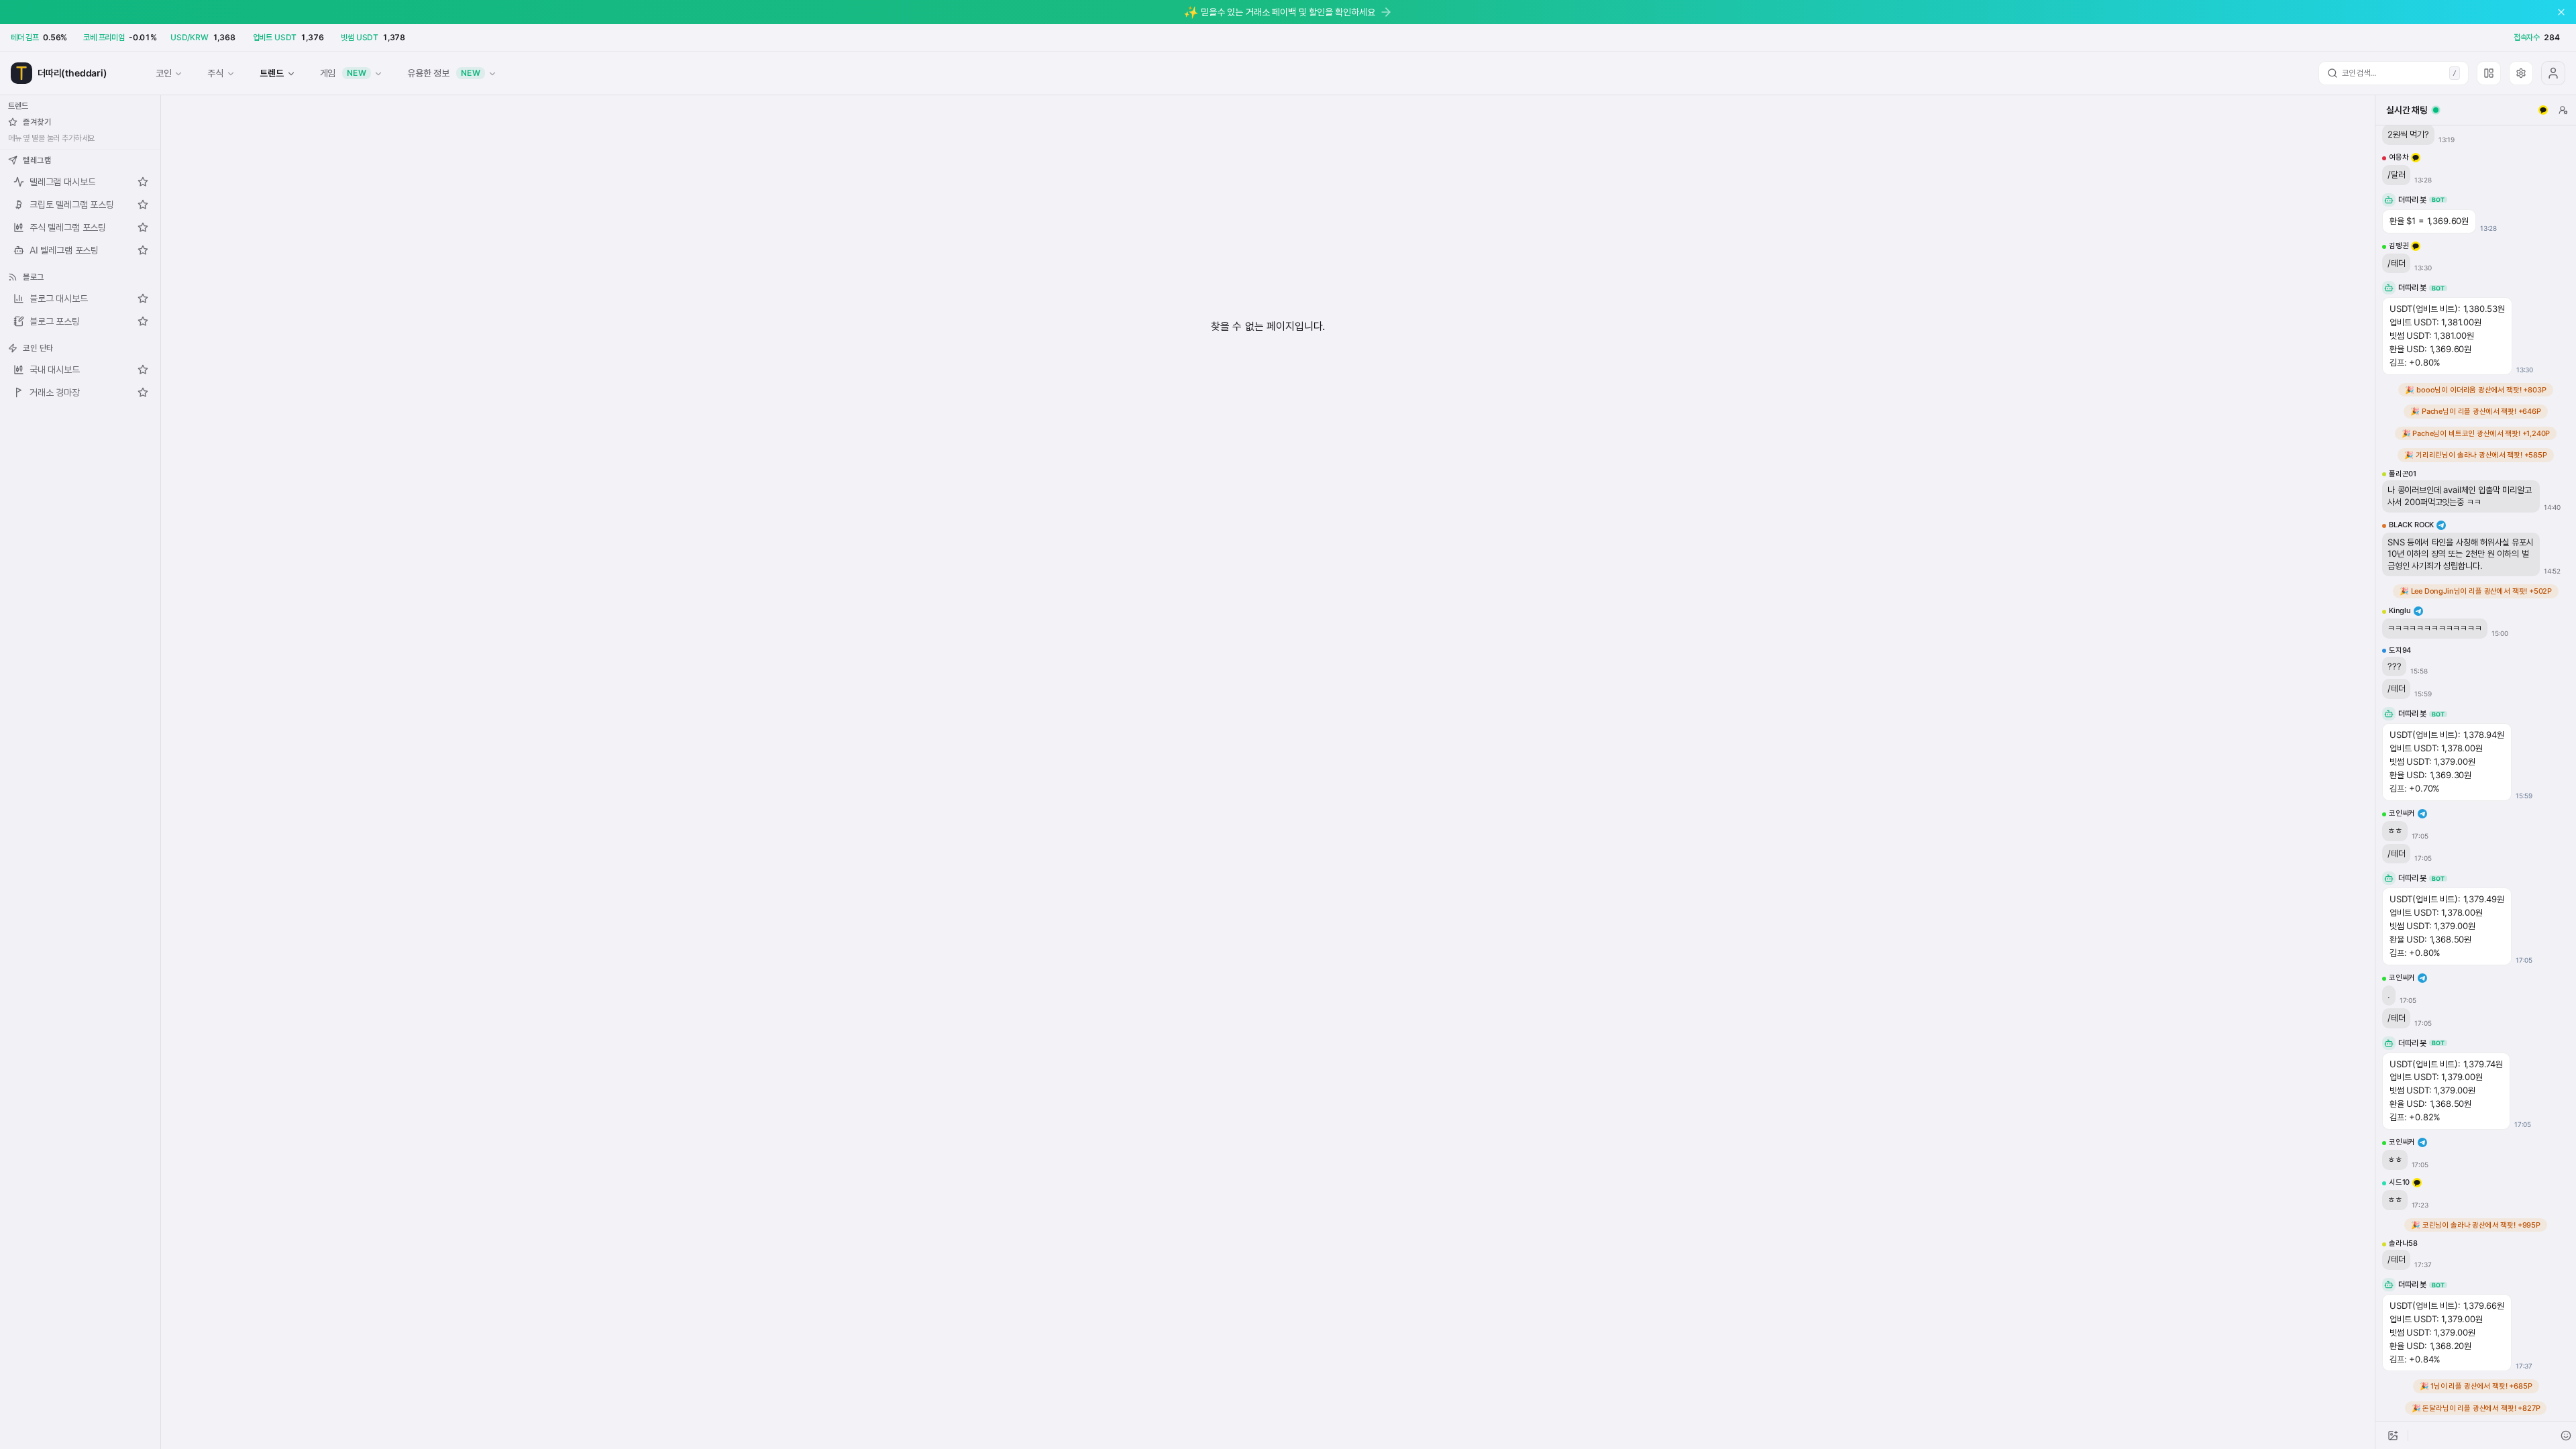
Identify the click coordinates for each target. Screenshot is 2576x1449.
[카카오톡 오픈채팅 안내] (2543, 110)
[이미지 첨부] (2393, 1436)
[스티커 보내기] (2566, 1436)
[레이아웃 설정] (2489, 73)
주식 (215, 73)
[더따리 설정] (2521, 73)
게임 (343, 73)
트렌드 (271, 73)
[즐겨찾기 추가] (143, 182)
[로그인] (2553, 73)
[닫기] (2561, 12)
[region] (2476, 773)
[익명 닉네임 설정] (2563, 110)
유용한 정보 (444, 73)
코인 (164, 73)
